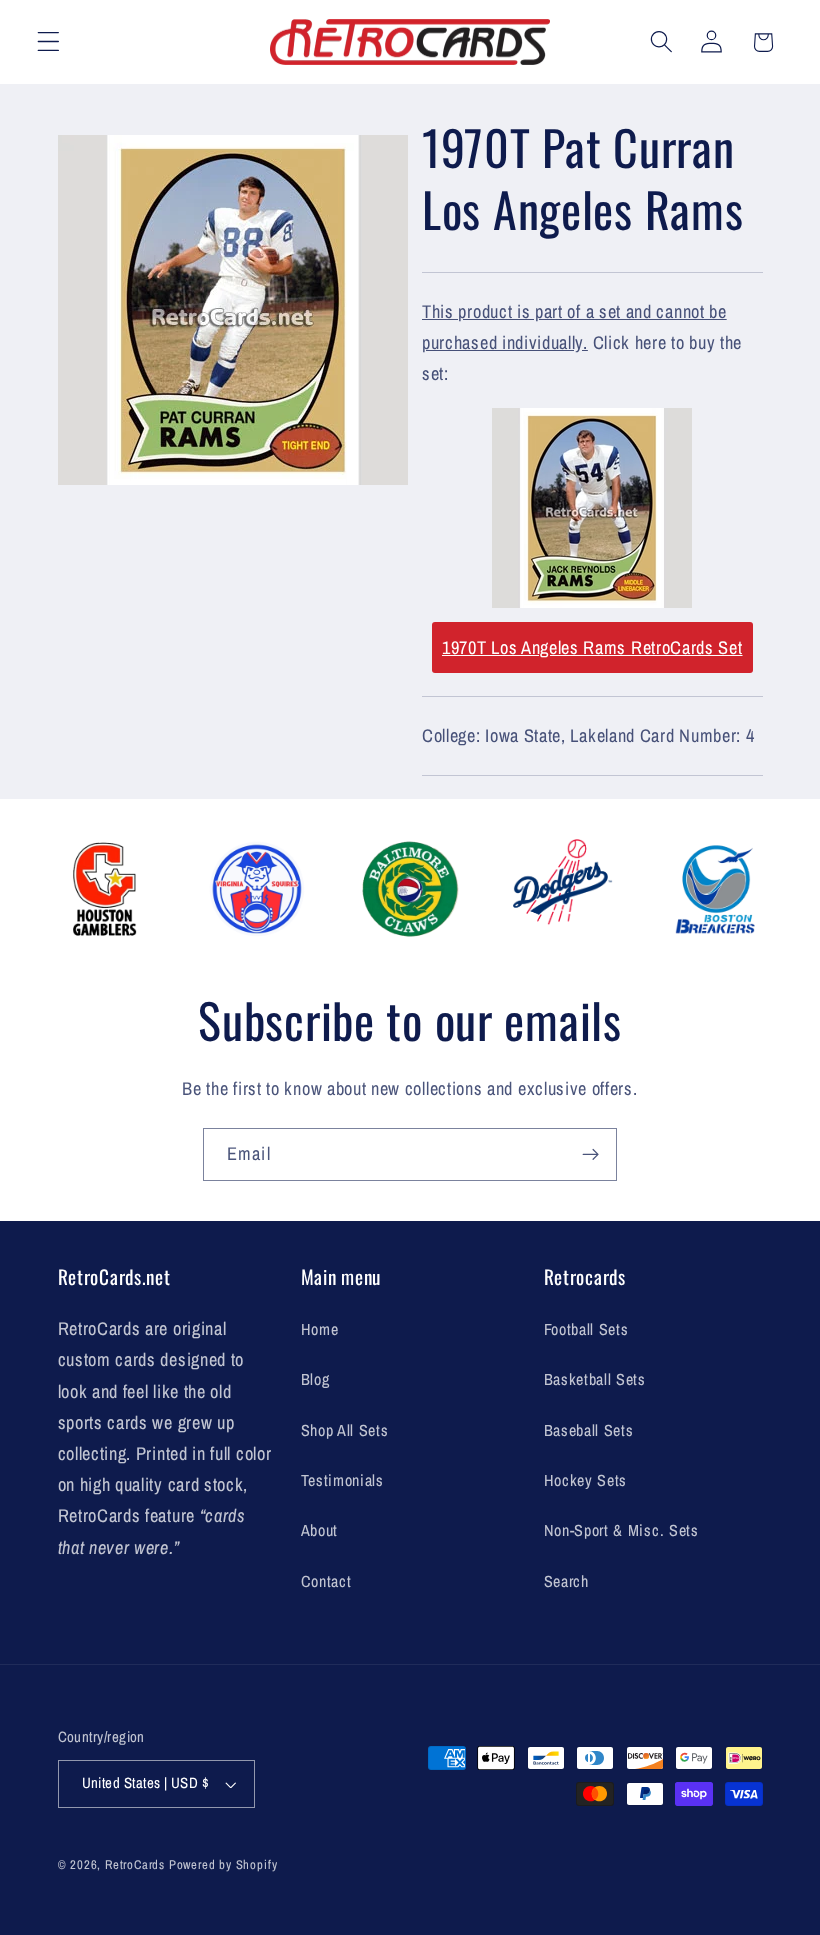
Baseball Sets (589, 1430)
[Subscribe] (590, 1155)
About (319, 1530)
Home (320, 1329)
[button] (48, 42)
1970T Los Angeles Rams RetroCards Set (592, 647)
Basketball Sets (595, 1379)
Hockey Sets (586, 1480)
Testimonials (342, 1480)
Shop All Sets (345, 1430)
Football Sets (586, 1329)
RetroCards (135, 1864)
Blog (315, 1379)
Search (566, 1581)
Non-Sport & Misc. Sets (621, 1530)
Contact (326, 1581)
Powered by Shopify (223, 1864)
